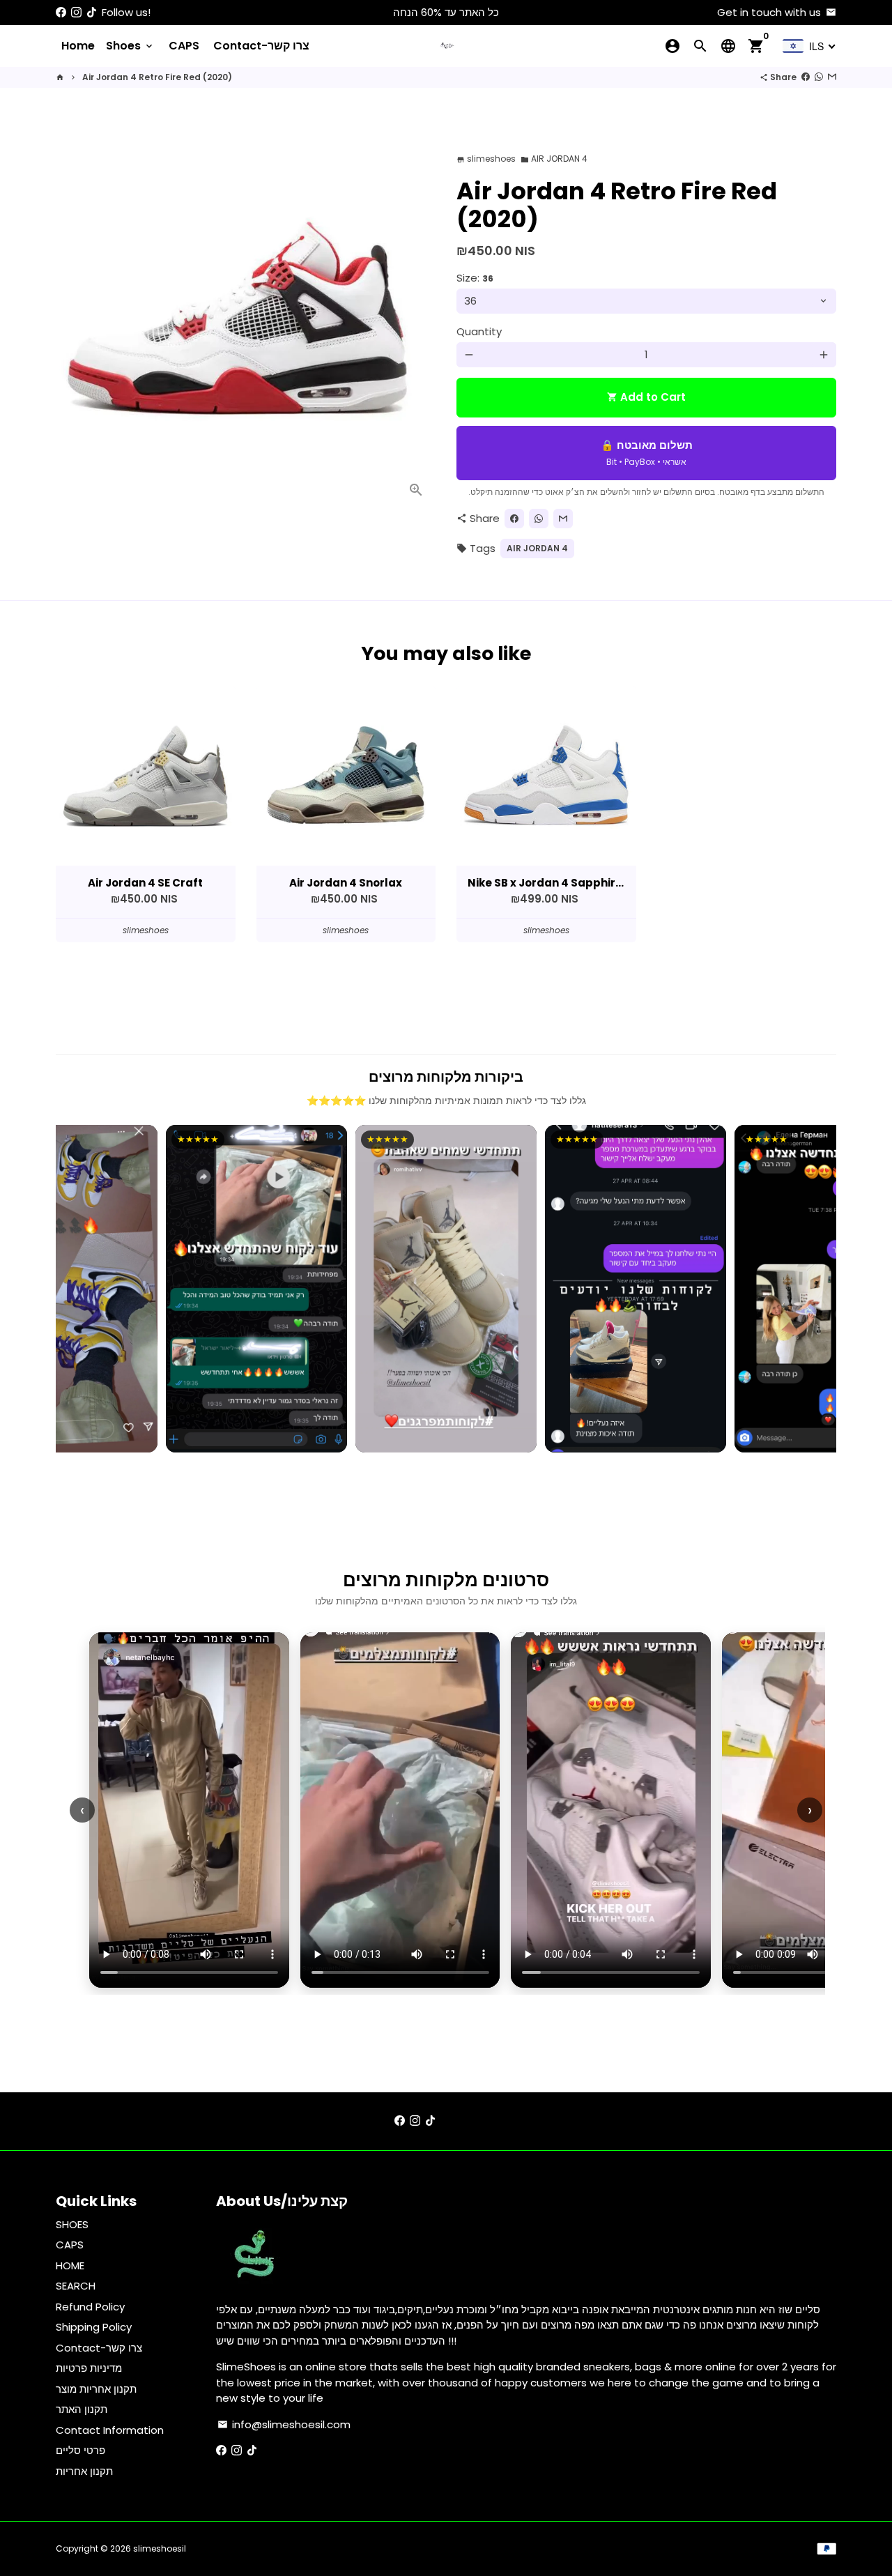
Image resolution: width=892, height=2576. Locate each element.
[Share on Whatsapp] (819, 77)
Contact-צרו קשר (261, 46)
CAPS (184, 46)
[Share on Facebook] (806, 77)
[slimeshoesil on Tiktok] (92, 12)
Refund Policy (90, 2307)
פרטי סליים (80, 2450)
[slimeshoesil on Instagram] (76, 12)
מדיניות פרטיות (89, 2368)
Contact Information (110, 2430)
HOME (70, 2265)
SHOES (72, 2224)
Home (78, 46)
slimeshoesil (160, 2548)
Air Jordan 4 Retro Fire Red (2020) (157, 77)
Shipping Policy (94, 2327)
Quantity (479, 331)
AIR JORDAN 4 (554, 159)
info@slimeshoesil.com (284, 2424)
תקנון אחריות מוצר (96, 2389)
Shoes (130, 46)
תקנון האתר (82, 2409)
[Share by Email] (832, 77)
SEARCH (76, 2286)
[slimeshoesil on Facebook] (61, 12)
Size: (475, 278)
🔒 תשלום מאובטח (647, 453)
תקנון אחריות (84, 2471)
